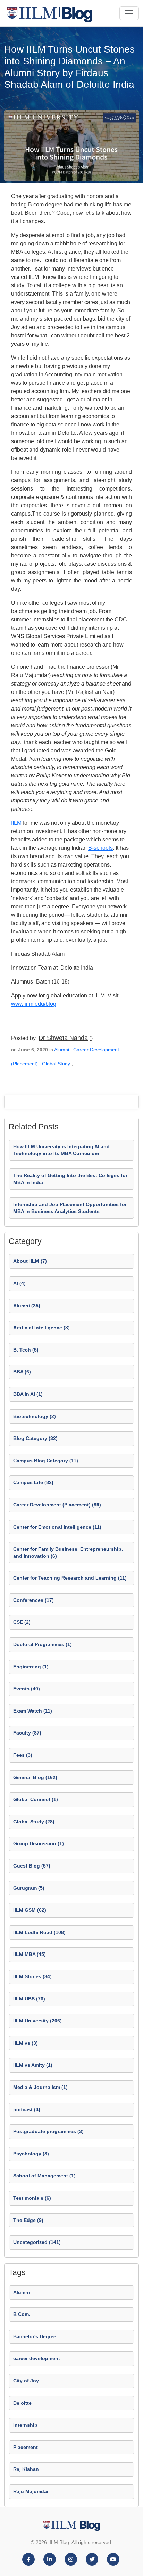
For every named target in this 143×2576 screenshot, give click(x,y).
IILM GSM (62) (30, 1910)
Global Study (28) (34, 1822)
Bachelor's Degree (35, 2336)
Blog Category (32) (35, 1438)
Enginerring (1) (31, 1667)
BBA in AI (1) (28, 1394)
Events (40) (27, 1689)
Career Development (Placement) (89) (57, 1505)
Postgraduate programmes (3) (48, 2131)
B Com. (22, 2314)
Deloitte (22, 2403)
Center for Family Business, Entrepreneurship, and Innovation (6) (68, 1552)
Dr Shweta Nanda (63, 1038)
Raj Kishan (26, 2469)
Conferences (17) (33, 1600)
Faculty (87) (27, 1733)
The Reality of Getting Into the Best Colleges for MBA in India (70, 1179)
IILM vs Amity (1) (33, 2065)
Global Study (56, 1064)
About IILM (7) (30, 1261)
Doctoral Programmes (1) (43, 1644)
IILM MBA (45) (30, 1954)
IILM (16, 823)
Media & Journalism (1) (40, 2087)
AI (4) (19, 1283)
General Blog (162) (35, 1777)
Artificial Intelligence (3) (41, 1328)
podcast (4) (27, 2109)
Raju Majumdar (31, 2491)
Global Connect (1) (36, 1799)
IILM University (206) (37, 2021)
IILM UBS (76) (29, 1999)
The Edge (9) (28, 2220)
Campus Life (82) (33, 1482)
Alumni (62, 1050)
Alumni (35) (27, 1306)
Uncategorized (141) (37, 2242)
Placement (26, 2447)
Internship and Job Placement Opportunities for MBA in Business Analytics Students (70, 1208)
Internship (25, 2425)
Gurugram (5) (29, 1888)
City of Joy (26, 2381)
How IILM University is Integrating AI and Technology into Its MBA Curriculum (61, 1150)
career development (37, 2358)
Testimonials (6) (32, 2198)
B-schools (100, 848)
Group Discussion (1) (39, 1843)
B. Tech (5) (26, 1350)
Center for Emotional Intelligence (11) (57, 1527)
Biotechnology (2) (35, 1416)
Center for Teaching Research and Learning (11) (70, 1578)
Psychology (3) (31, 2154)
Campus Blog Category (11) (46, 1461)
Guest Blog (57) (32, 1866)
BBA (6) (22, 1372)
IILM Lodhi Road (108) (39, 1932)
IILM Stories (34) (32, 1976)
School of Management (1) (44, 2176)
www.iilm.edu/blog (34, 1004)
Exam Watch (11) (33, 1711)
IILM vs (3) (26, 2043)
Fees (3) (23, 1755)
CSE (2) (22, 1622)
